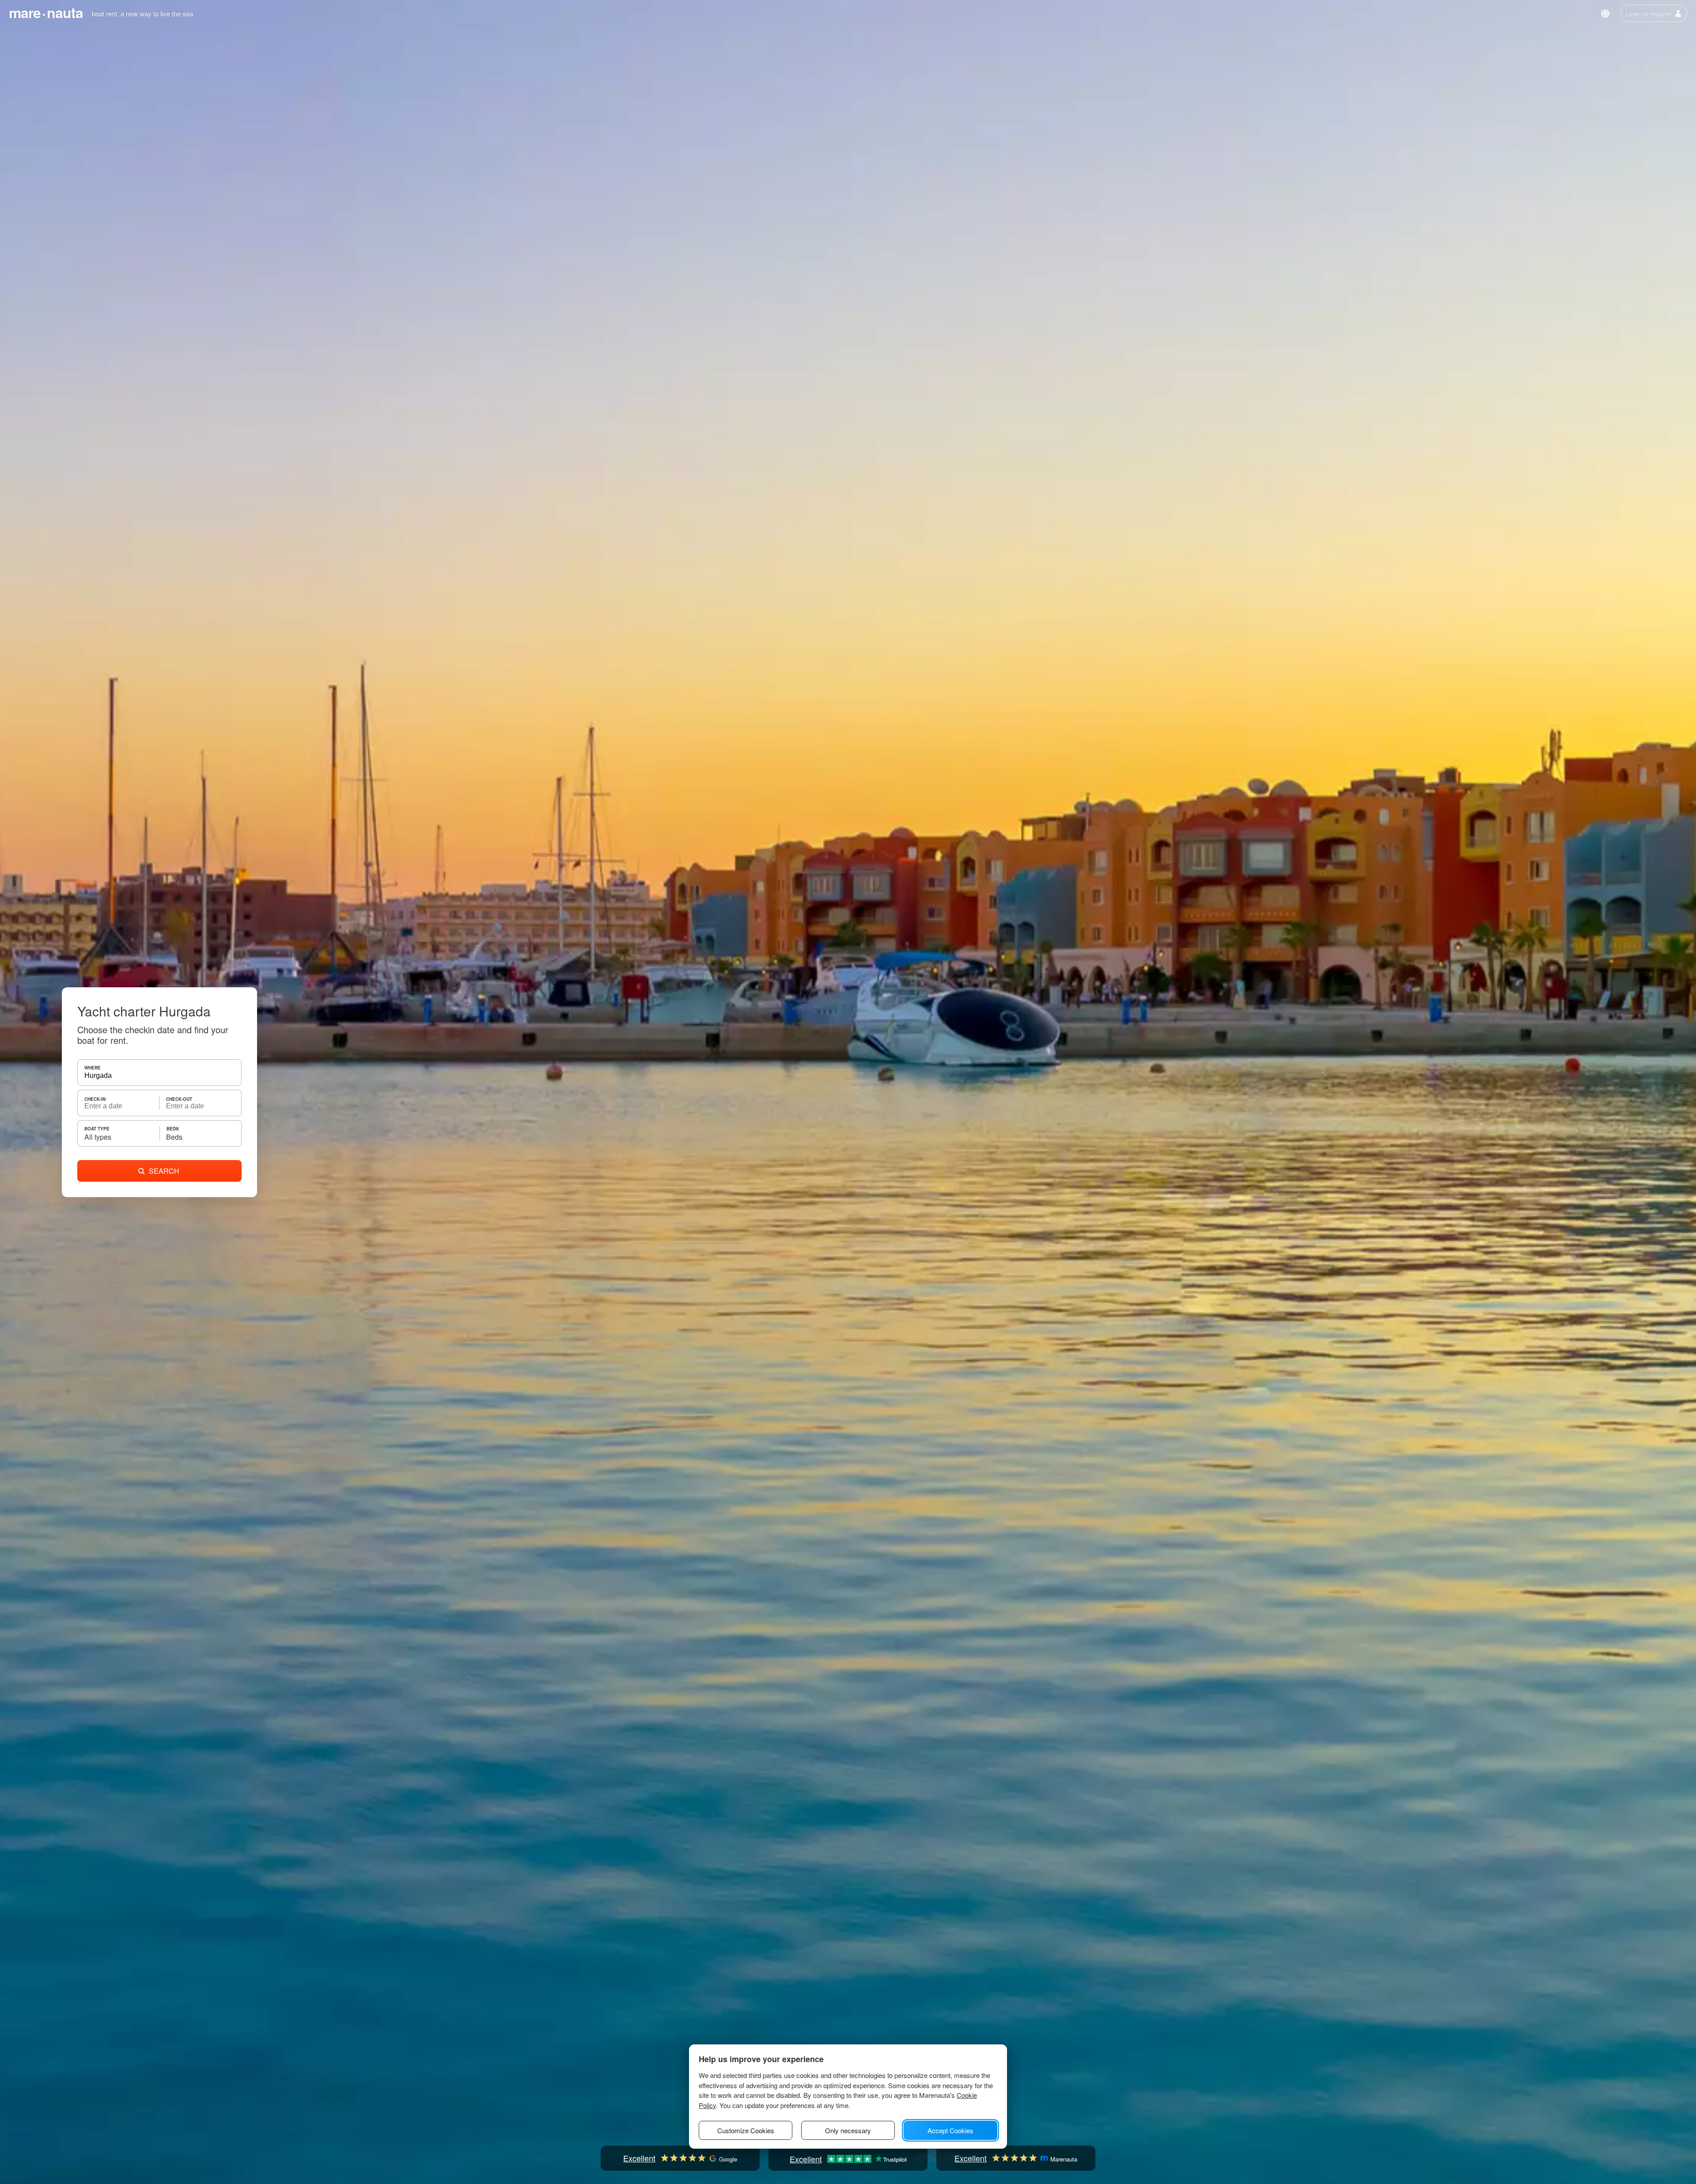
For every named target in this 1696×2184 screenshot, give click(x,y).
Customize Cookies (746, 2130)
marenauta (46, 12)
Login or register (1649, 13)
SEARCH (164, 1171)
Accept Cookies (950, 2130)
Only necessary (848, 2130)
